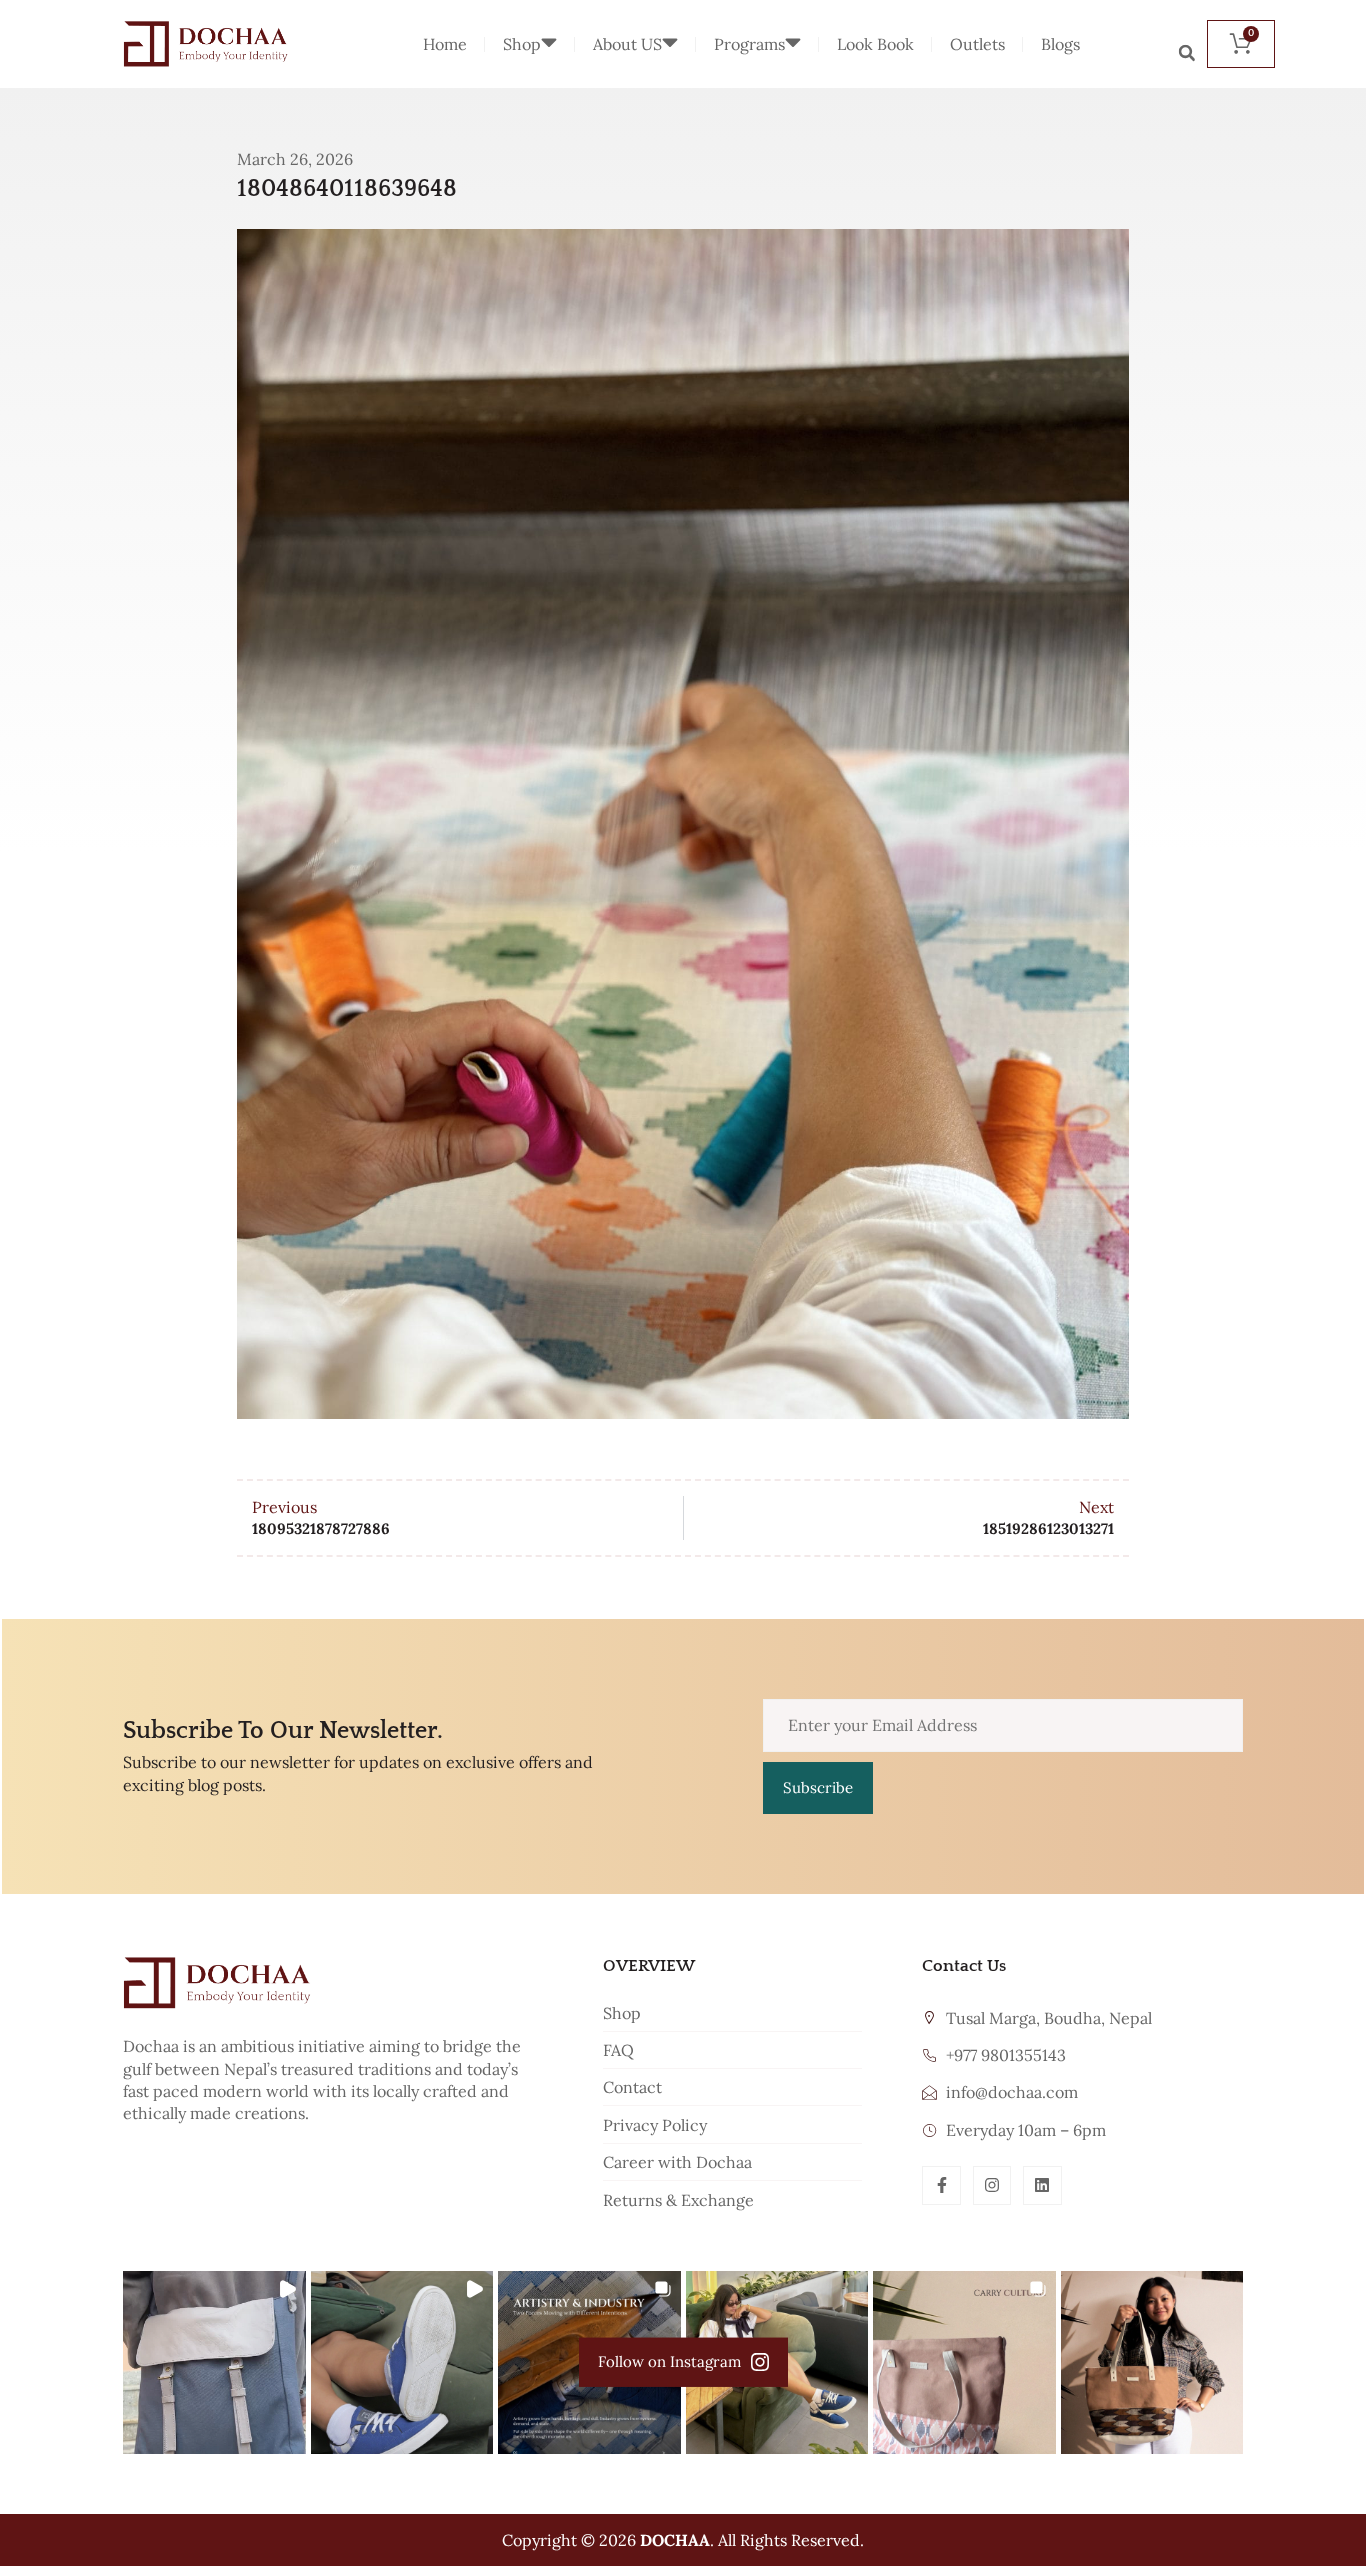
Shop (522, 44)
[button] (1187, 53)
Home (445, 44)
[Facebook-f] (941, 2185)
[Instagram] (992, 2185)
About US (627, 44)
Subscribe (818, 1787)
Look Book (875, 44)
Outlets (977, 44)
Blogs (1060, 44)
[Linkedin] (1042, 2185)
